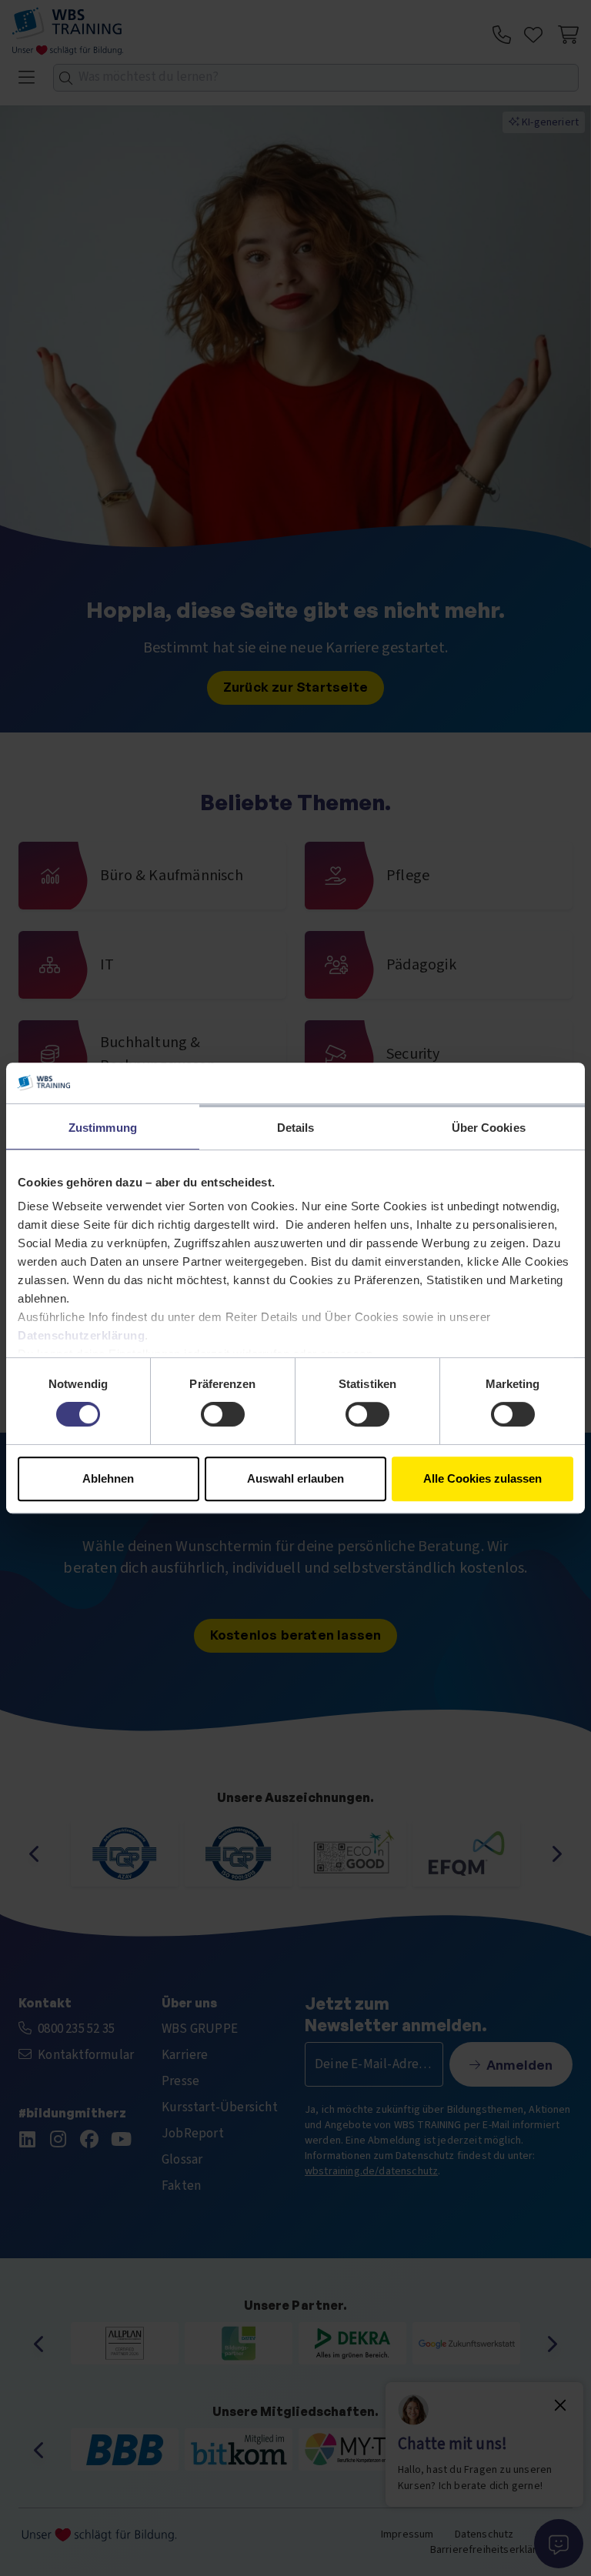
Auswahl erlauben (295, 1478)
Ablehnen (108, 1478)
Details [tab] (296, 1128)
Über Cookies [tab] (489, 1128)
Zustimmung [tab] (103, 1128)
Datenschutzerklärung (81, 1335)
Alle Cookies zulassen (482, 1478)
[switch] (223, 1414)
